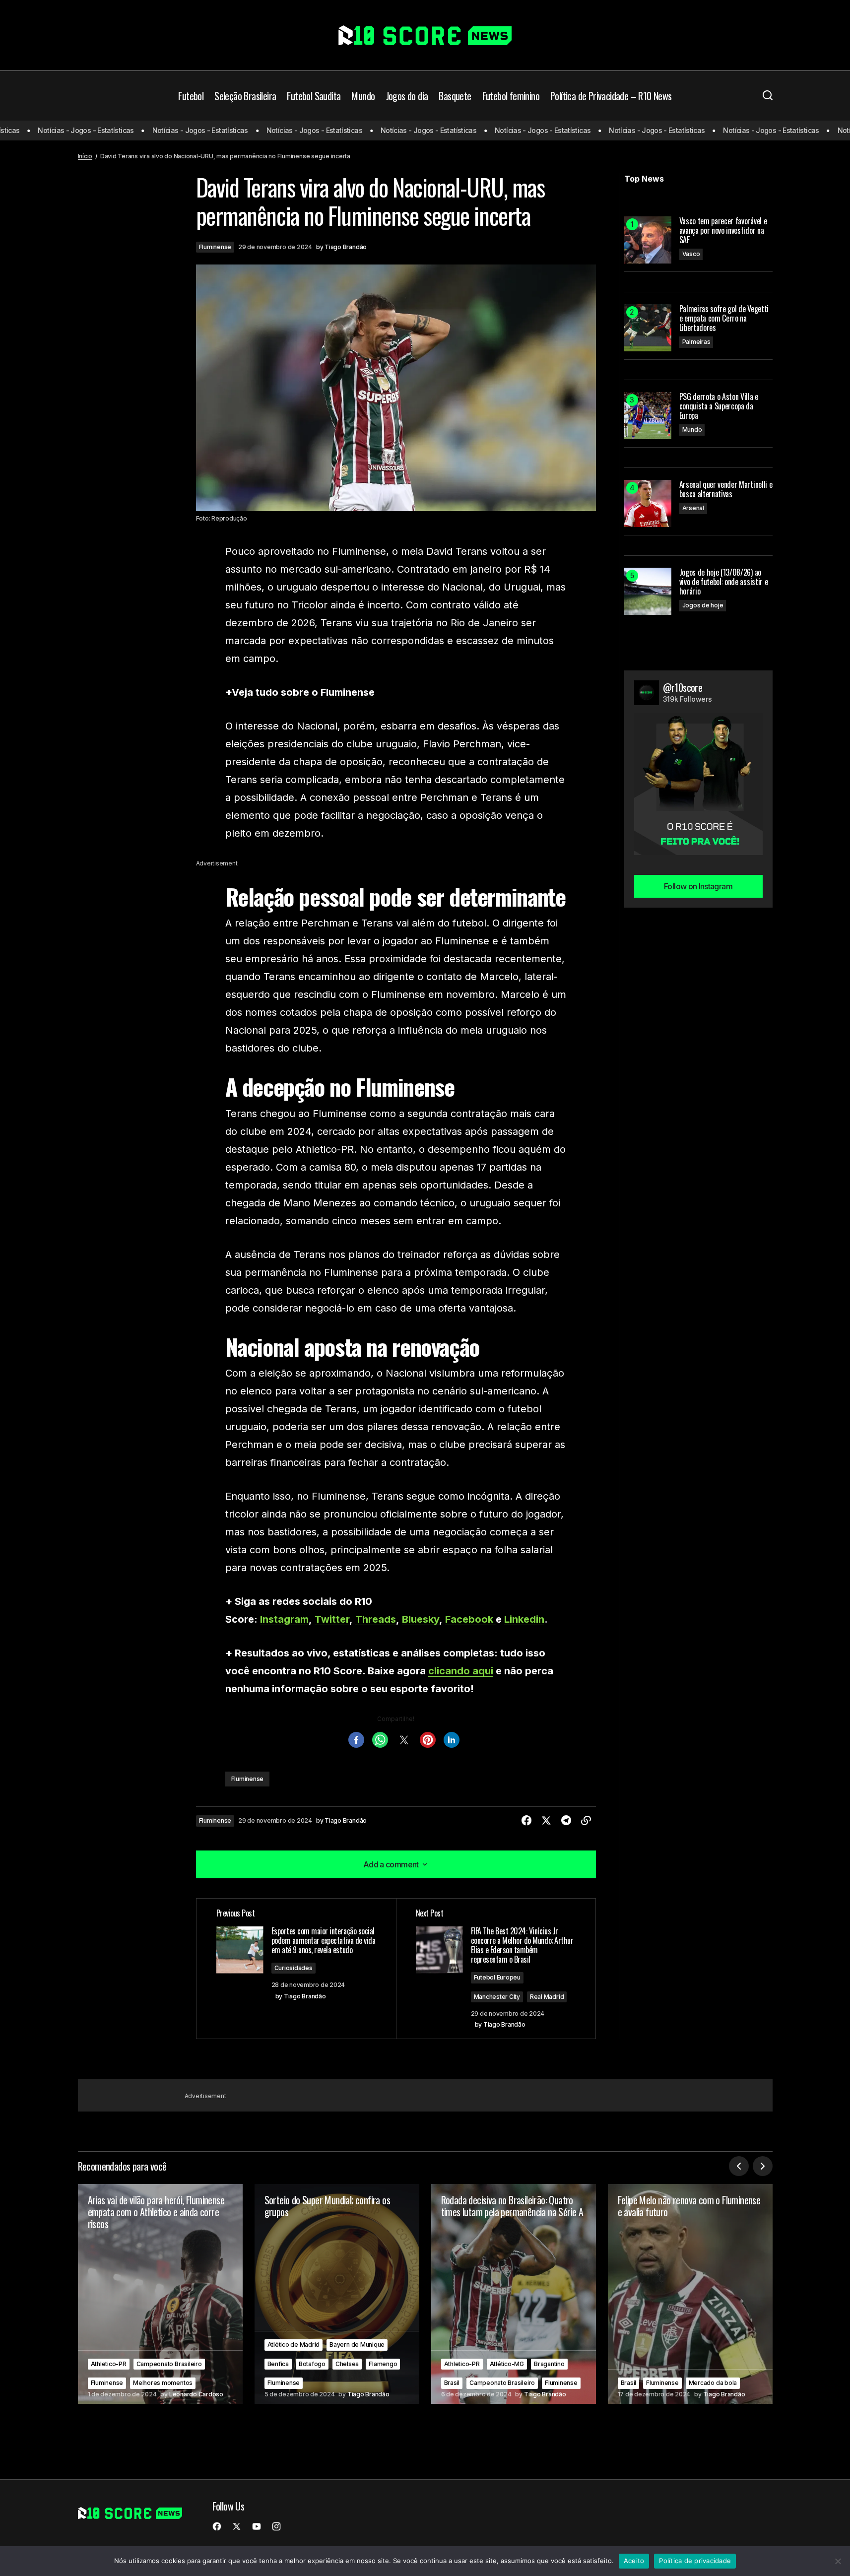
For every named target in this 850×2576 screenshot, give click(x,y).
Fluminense (215, 247)
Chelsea (347, 2364)
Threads (376, 1619)
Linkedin (524, 1619)
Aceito (634, 2561)
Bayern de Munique (357, 2345)
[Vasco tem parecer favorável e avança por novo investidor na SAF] (648, 240)
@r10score (683, 687)
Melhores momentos (163, 2383)
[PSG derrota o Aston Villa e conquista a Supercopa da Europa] (648, 416)
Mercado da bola (713, 2383)
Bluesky (421, 1619)
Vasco (691, 254)
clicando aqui (461, 1671)
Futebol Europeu (497, 1977)
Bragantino (549, 2364)
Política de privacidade (695, 2561)
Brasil (452, 2383)
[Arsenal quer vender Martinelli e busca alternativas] (648, 503)
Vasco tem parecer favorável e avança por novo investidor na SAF (723, 231)
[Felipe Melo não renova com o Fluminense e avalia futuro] (690, 2294)
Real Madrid (547, 1997)
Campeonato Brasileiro (169, 2364)
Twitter (332, 1619)
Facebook (470, 1619)
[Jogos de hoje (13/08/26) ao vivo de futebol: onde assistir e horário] (648, 591)
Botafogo (312, 2364)
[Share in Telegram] (566, 1821)
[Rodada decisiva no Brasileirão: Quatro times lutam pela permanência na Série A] (514, 2294)
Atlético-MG (507, 2364)
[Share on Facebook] (526, 1821)
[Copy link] (586, 1821)
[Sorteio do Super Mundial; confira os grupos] (337, 2294)
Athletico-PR (109, 2364)
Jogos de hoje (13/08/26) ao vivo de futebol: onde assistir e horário (724, 582)
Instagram (284, 1619)
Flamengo (383, 2364)
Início (85, 156)
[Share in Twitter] (546, 1821)
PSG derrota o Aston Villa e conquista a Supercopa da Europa (719, 406)
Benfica (278, 2364)
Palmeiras (696, 342)
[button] (768, 96)
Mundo (692, 429)
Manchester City (497, 1997)
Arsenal (693, 508)
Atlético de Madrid (294, 2345)
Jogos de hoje (703, 605)
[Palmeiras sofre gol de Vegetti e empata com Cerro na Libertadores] (648, 328)
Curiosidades (294, 1968)
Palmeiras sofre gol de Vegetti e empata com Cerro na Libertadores (724, 319)
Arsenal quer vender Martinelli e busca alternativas (726, 489)
